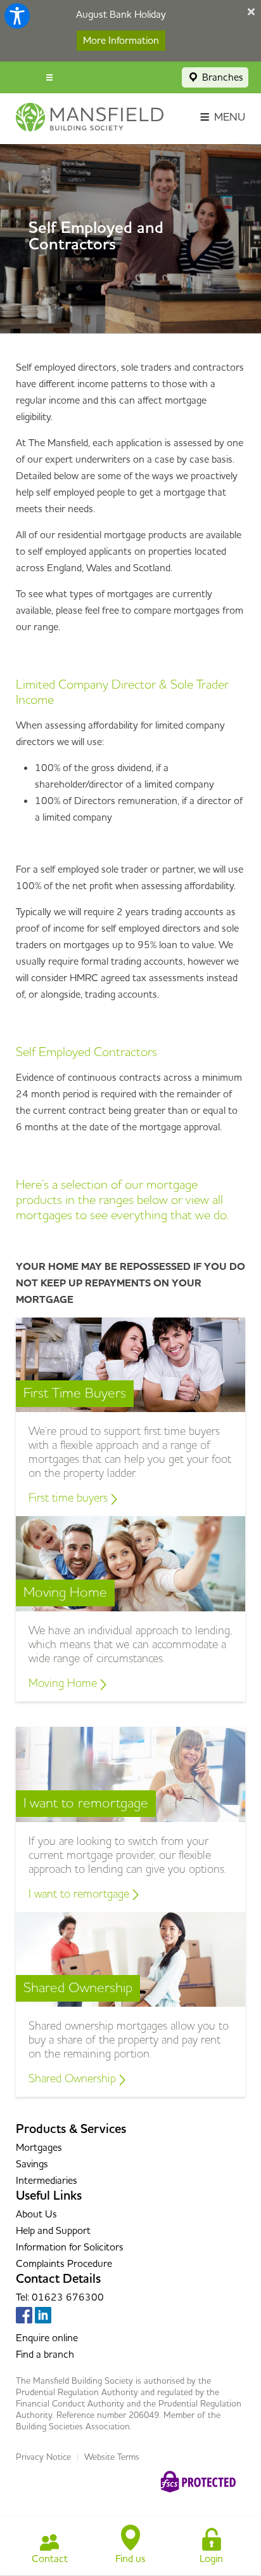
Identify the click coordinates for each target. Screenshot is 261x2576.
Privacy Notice (43, 2457)
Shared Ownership (74, 2079)
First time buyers (70, 1498)
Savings (32, 2164)
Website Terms (112, 2457)
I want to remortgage (80, 1894)
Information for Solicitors (70, 2247)
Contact (50, 2559)
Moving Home (64, 1683)
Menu (228, 117)
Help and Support (53, 2231)
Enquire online (47, 2338)
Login (211, 2559)
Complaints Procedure (64, 2264)
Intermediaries (47, 2181)
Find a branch (45, 2355)
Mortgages (39, 2148)
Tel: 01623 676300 (60, 2297)
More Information (121, 41)
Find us (130, 2559)
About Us (36, 2214)
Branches (221, 77)
